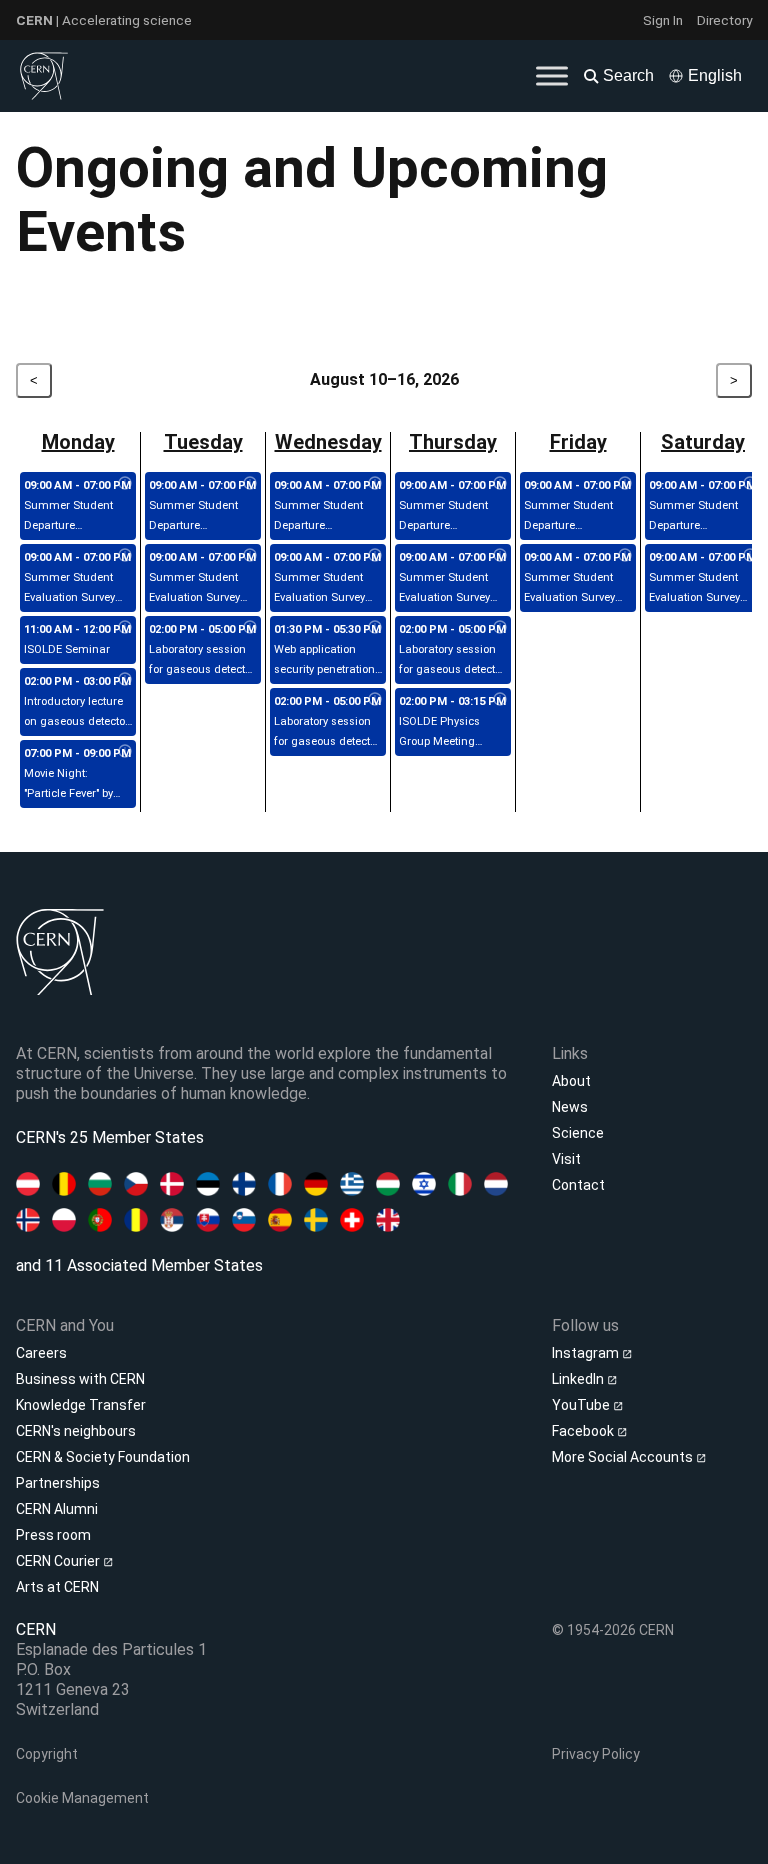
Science (578, 1133)
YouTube (582, 1405)
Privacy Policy (596, 1754)
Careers (41, 1353)
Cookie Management (82, 1798)
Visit (566, 1159)
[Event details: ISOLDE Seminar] (125, 628)
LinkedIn (579, 1379)
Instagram (587, 1353)
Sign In (663, 20)
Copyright (47, 1754)
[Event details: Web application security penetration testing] (375, 628)
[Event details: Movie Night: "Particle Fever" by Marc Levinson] (125, 752)
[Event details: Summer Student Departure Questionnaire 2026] (125, 484)
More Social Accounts (624, 1457)
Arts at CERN (57, 1587)
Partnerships (58, 1483)
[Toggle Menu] (552, 75)
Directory (724, 20)
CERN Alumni (57, 1509)
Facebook (584, 1431)
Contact (578, 1185)
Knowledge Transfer (81, 1405)
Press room (53, 1535)
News (570, 1107)
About (571, 1081)
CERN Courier (59, 1561)
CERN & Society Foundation (103, 1457)
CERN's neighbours (76, 1431)
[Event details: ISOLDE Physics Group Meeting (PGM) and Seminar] (500, 700)
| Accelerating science (104, 20)
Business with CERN (80, 1379)
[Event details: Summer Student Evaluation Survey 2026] (125, 556)
